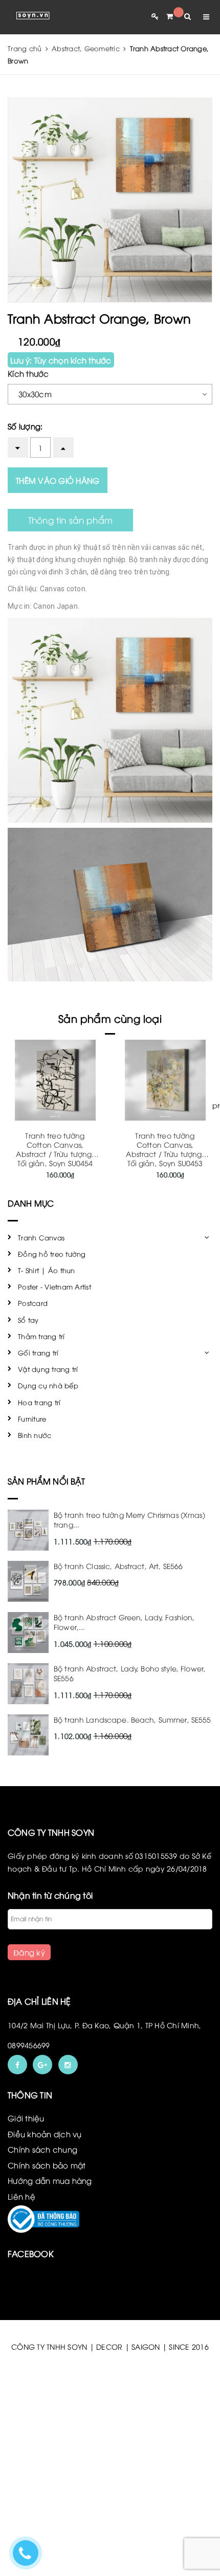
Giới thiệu (26, 2118)
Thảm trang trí (41, 1336)
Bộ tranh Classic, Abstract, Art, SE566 (118, 1566)
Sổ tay (28, 1320)
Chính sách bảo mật (47, 2165)
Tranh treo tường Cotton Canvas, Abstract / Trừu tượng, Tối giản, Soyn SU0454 (55, 1149)
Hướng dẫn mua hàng (50, 2180)
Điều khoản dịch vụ (45, 2134)
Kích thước (28, 373)
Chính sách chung (42, 2149)
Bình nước (35, 1435)
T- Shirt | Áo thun (47, 1270)
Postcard (33, 1303)
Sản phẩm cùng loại (110, 1018)
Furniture (32, 1419)
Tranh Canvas (41, 1237)
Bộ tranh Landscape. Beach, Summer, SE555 (133, 1719)
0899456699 (29, 2045)
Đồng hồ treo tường (52, 1254)
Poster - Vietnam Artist (54, 1286)
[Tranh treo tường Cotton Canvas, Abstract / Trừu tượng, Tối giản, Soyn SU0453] (165, 1080)
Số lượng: (25, 426)
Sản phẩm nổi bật (47, 1481)
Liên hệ (21, 2196)
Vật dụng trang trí (48, 1369)
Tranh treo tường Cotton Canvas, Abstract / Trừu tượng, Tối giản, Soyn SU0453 (165, 1149)
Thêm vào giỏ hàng (58, 480)
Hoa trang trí (39, 1402)
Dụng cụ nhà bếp (48, 1385)
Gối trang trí (38, 1353)
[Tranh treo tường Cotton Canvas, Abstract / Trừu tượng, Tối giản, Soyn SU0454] (55, 1080)
